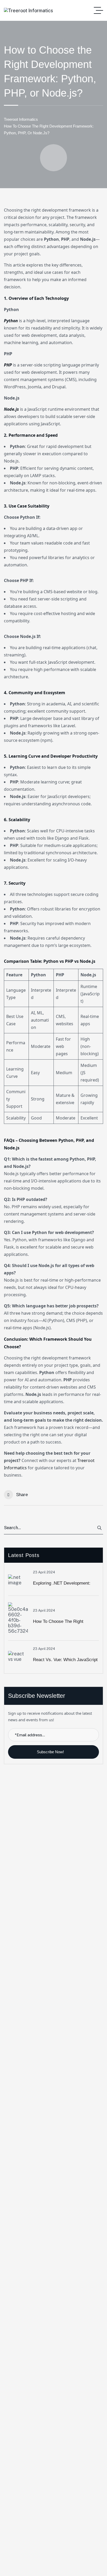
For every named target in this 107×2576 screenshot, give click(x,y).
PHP (8, 365)
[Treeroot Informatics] (28, 11)
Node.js (11, 409)
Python (11, 321)
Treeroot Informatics (21, 119)
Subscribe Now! (51, 1752)
